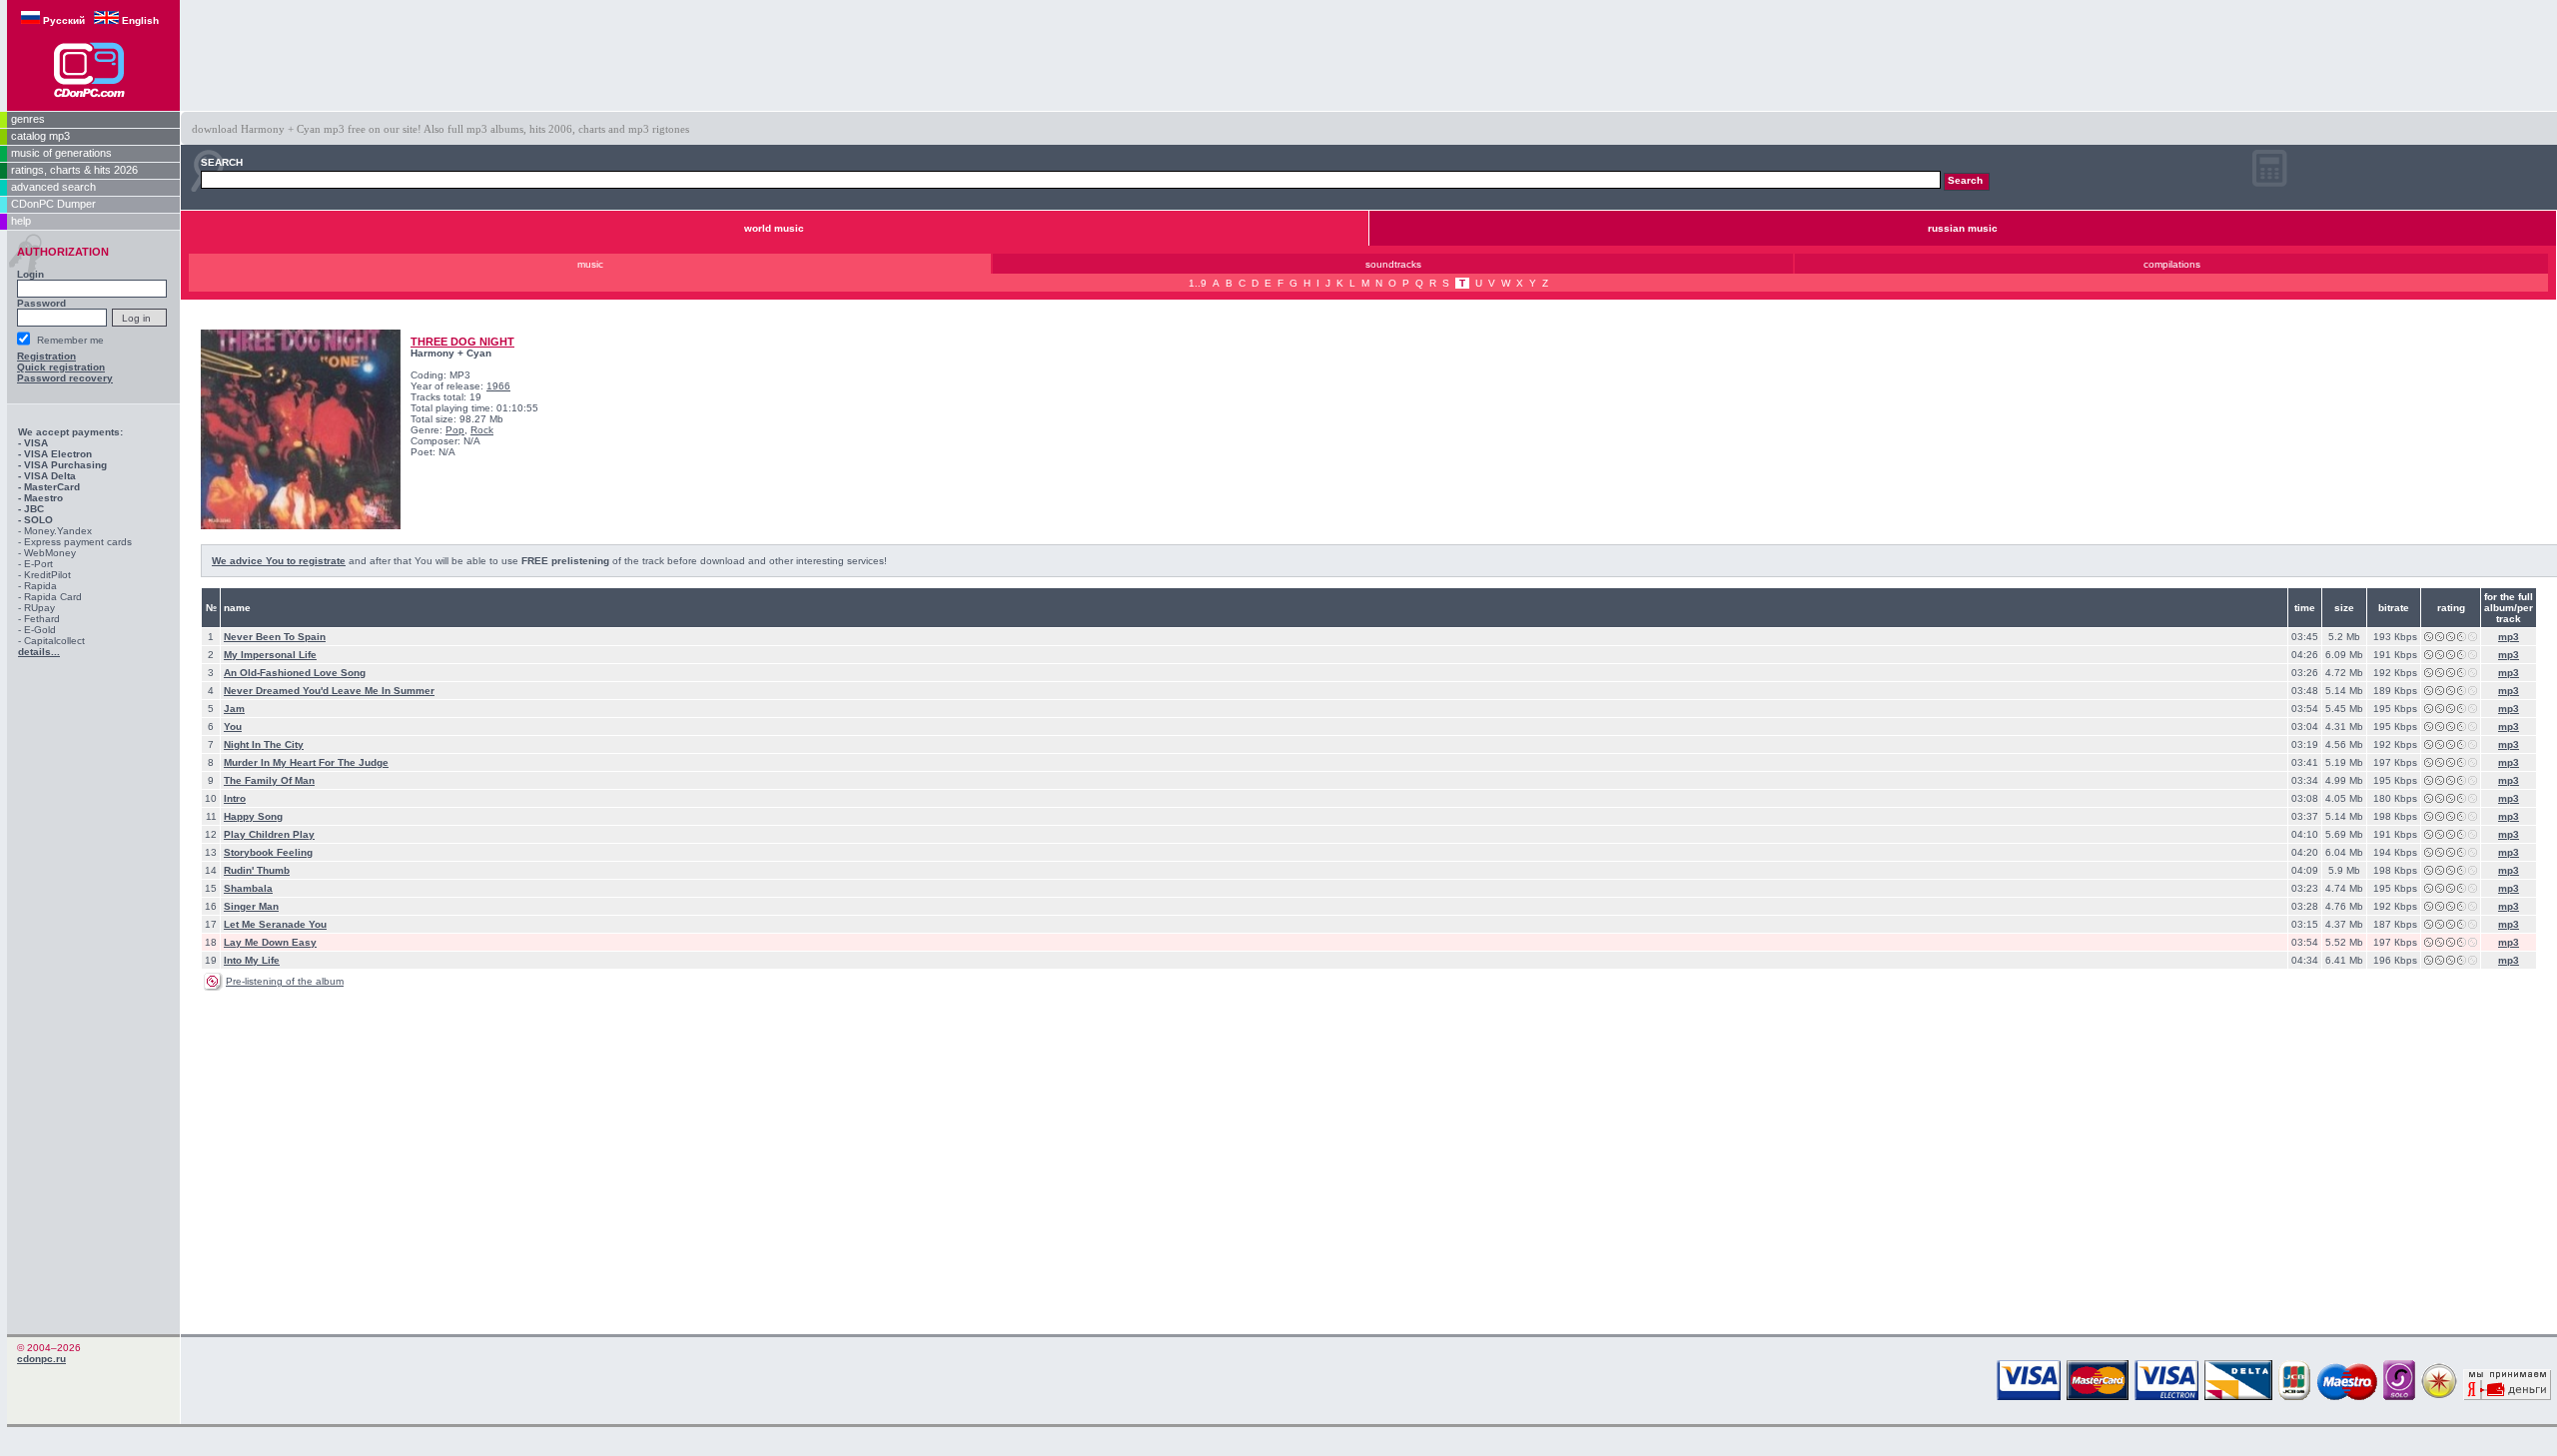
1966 (498, 386)
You (233, 727)
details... (39, 652)
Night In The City (264, 744)
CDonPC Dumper (53, 204)
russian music (1963, 228)
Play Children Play (269, 834)
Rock (482, 430)
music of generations (61, 153)
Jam (234, 709)
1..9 (1198, 283)
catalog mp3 (40, 136)
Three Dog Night (462, 342)
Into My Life (252, 960)
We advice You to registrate (279, 561)
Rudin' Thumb (257, 870)
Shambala (248, 888)
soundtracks (1393, 264)
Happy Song (253, 816)
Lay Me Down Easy (270, 942)
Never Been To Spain (275, 637)
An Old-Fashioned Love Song (295, 673)
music (590, 264)
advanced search (53, 187)
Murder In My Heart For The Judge (306, 762)
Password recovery (65, 378)
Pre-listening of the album (285, 981)
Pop (455, 430)
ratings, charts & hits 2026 (74, 170)
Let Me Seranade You (275, 924)
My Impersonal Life (270, 655)
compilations (2172, 264)
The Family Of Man (269, 780)
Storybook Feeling (268, 852)
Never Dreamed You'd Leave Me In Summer (329, 691)
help (21, 221)
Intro (235, 798)
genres (28, 119)
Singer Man (251, 906)
